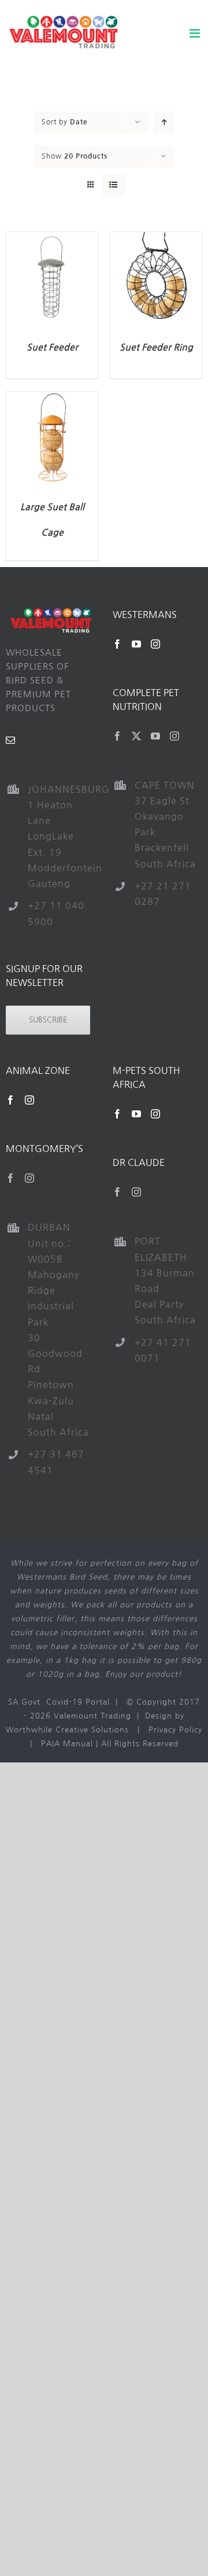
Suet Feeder (52, 347)
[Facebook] (118, 644)
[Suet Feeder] (52, 239)
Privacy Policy (175, 1730)
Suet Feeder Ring (156, 347)
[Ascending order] (164, 122)
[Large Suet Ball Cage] (52, 398)
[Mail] (11, 740)
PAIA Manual (67, 1744)
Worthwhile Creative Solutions (67, 1730)
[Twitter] (137, 736)
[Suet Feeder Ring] (156, 239)
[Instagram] (156, 644)
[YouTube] (137, 644)
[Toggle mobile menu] (196, 33)
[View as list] (114, 185)
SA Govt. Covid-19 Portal (59, 1702)
